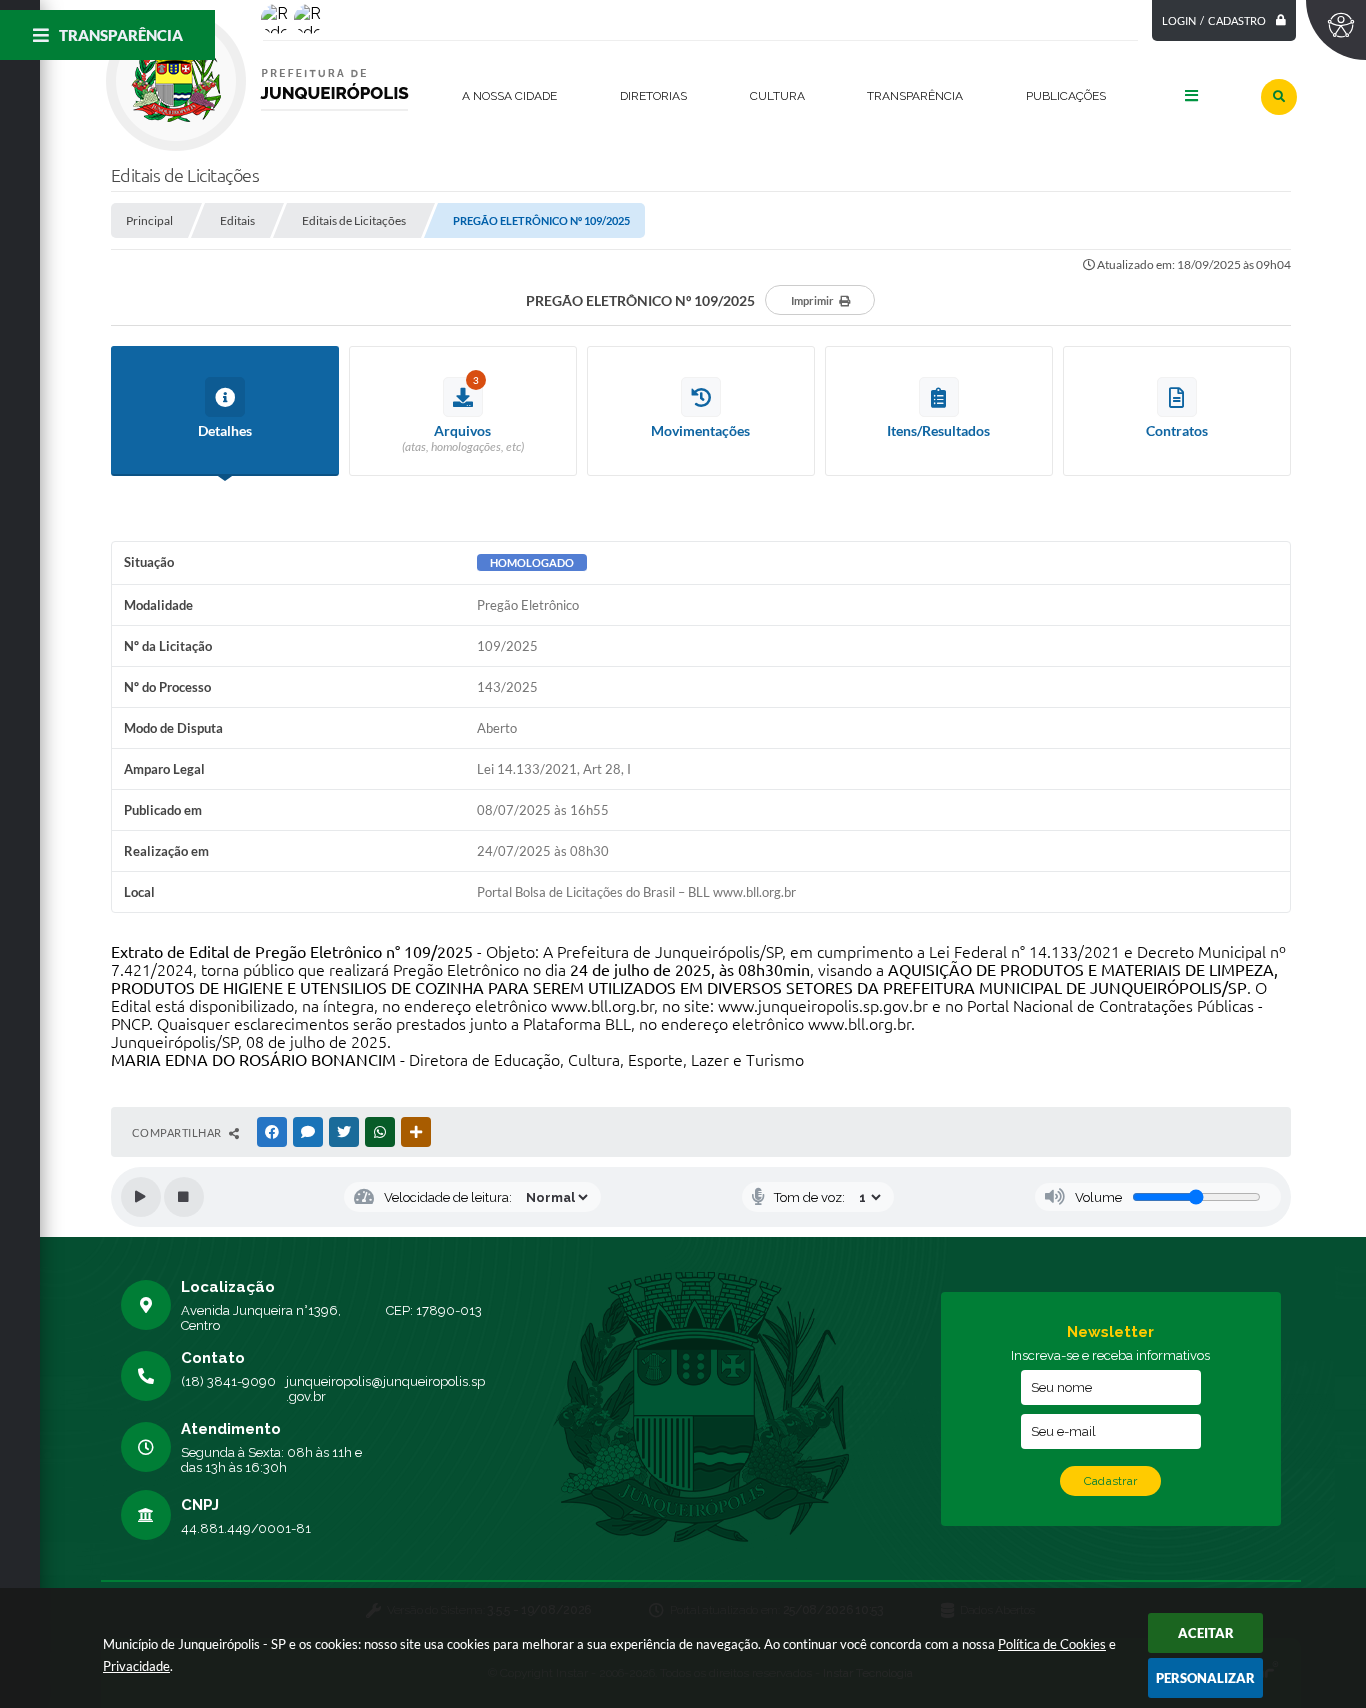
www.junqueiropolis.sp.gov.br (823, 1006)
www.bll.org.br (602, 1006)
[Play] (141, 1197)
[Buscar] (1279, 97)
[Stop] (184, 1197)
